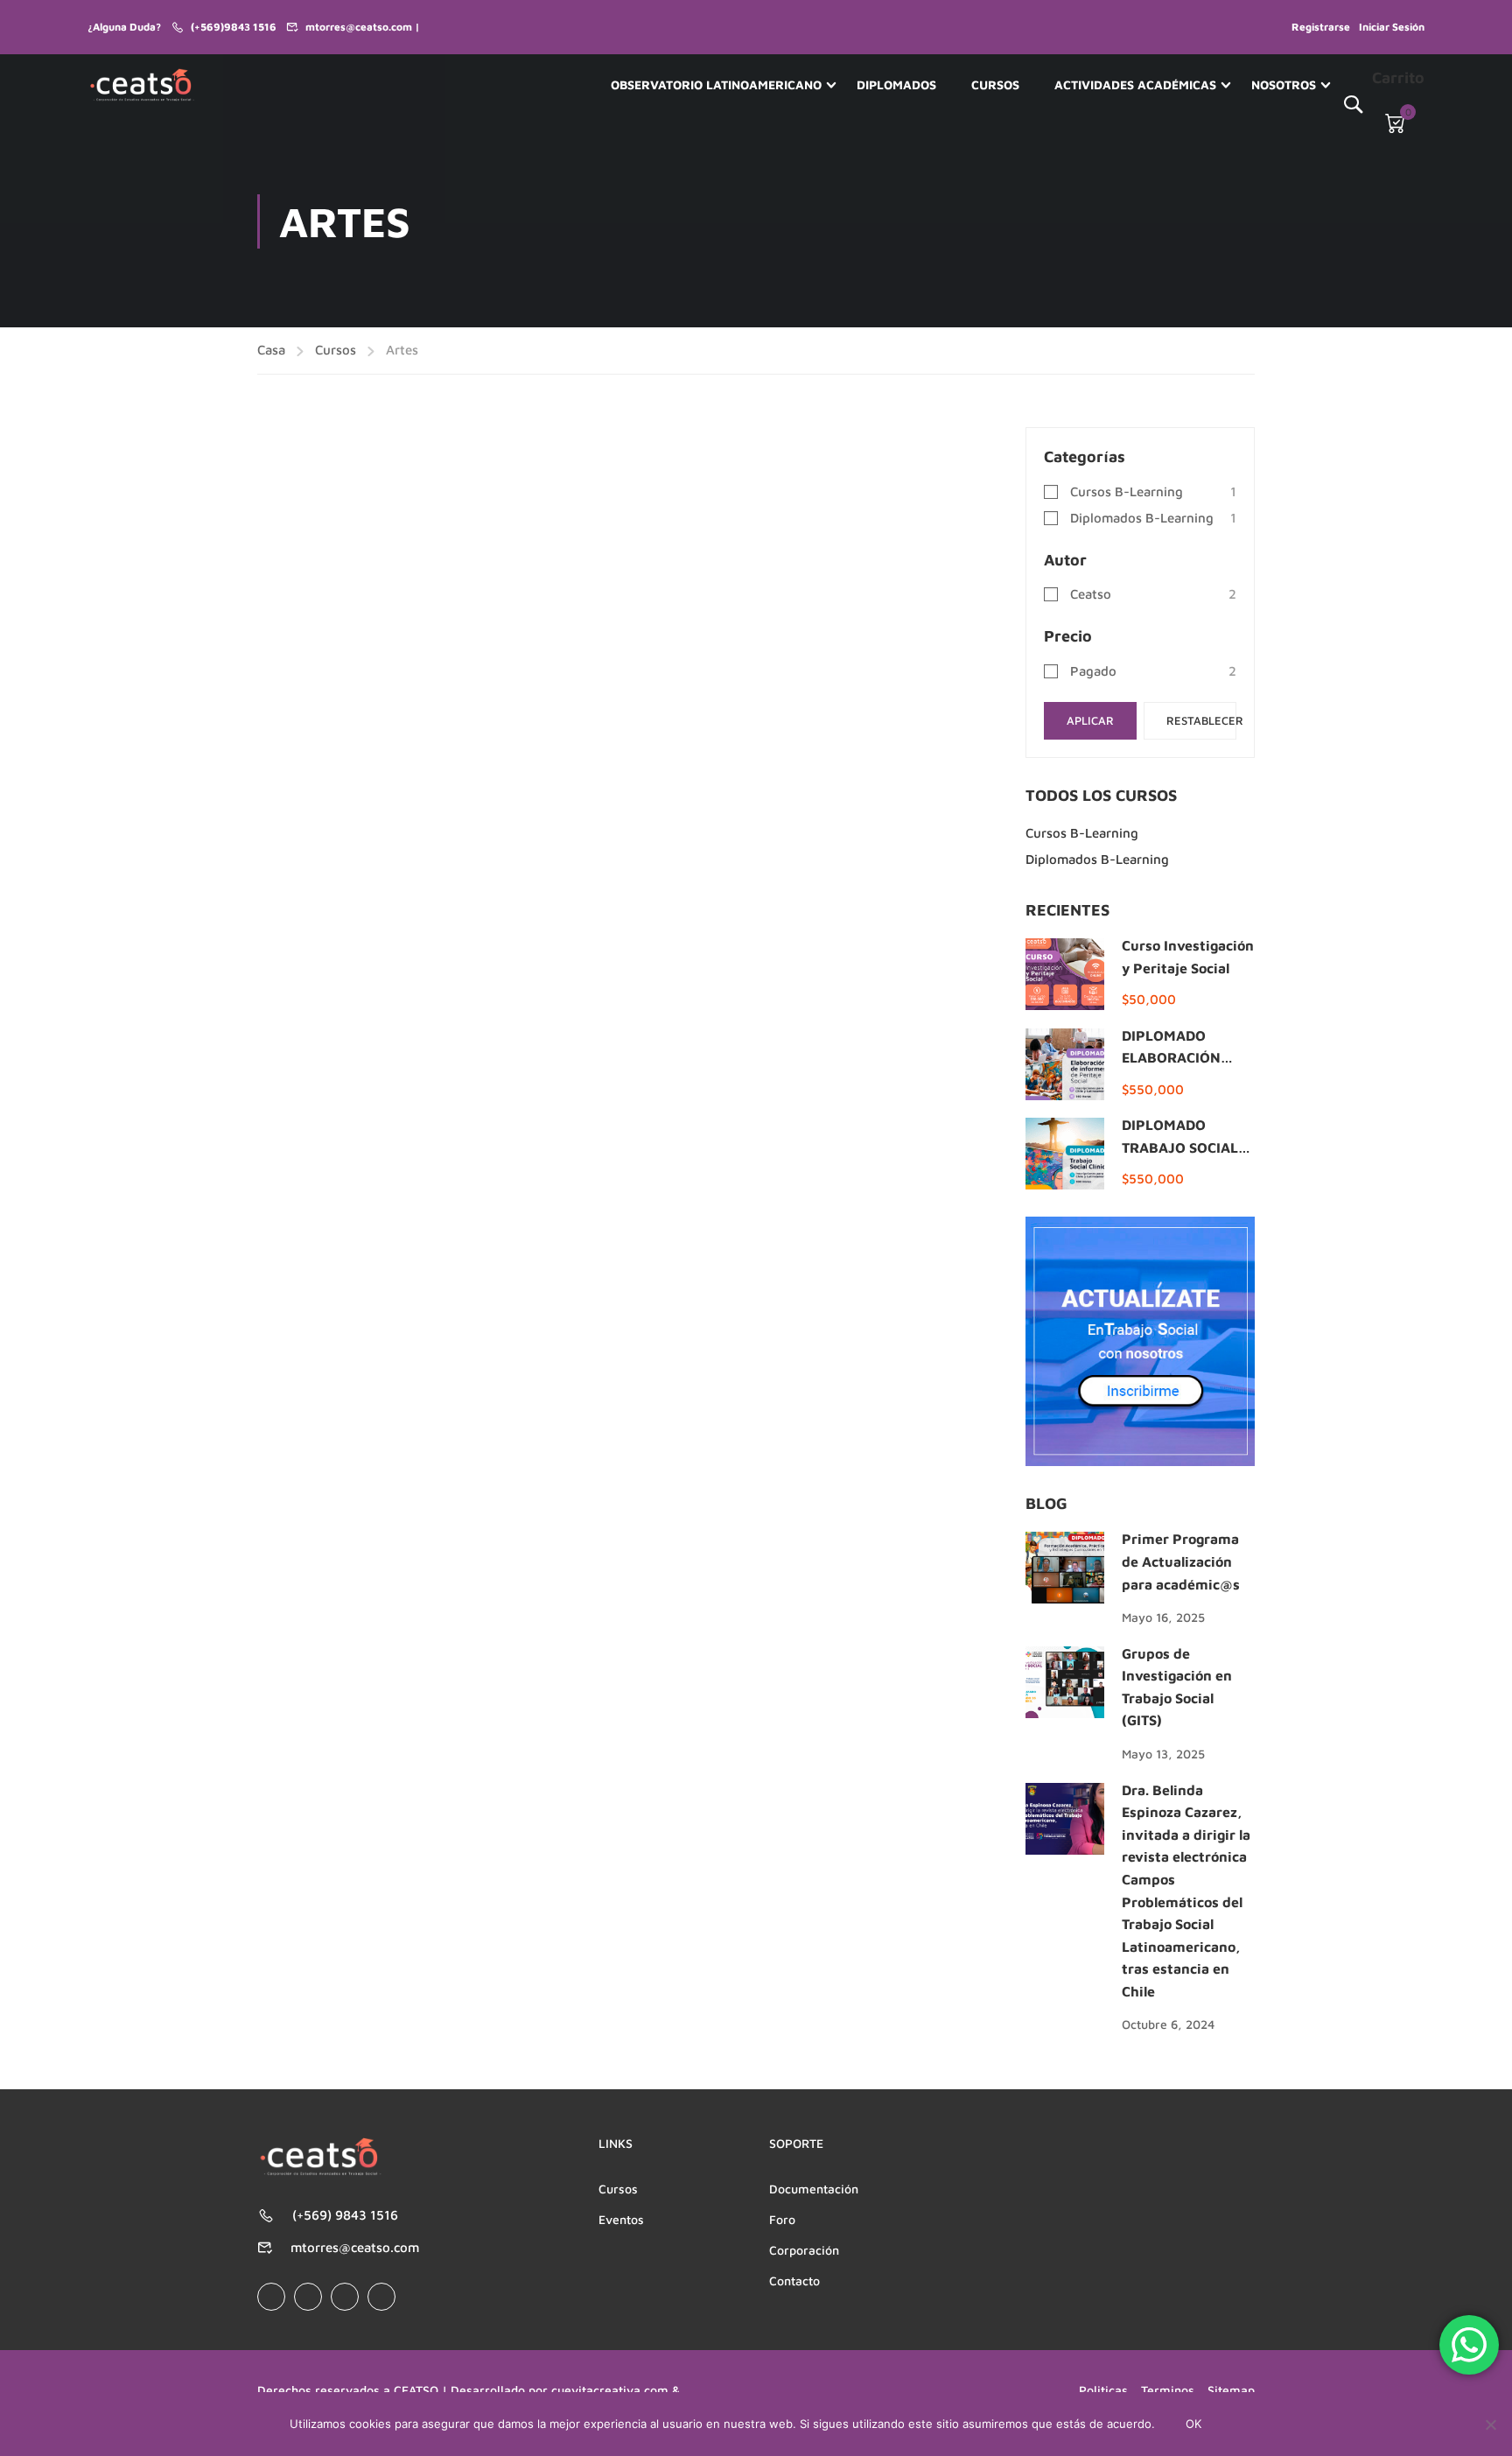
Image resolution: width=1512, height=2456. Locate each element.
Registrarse (1321, 27)
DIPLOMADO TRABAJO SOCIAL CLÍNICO (1180, 1147)
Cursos (995, 84)
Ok (1193, 2424)
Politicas (1103, 2390)
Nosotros (1284, 84)
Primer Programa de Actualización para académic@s (1181, 1561)
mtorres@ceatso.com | (363, 27)
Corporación (804, 2250)
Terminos (1168, 2390)
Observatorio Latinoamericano (716, 84)
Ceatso (1091, 594)
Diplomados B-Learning (1142, 518)
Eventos (621, 2219)
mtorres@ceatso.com (355, 2247)
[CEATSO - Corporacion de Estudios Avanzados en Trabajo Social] (142, 85)
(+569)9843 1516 (234, 27)
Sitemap (1231, 2390)
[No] (1490, 2424)
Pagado (1093, 671)
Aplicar (1090, 720)
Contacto (794, 2281)
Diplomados (896, 84)
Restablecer (1201, 720)
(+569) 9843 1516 (345, 2215)
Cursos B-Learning (1127, 491)
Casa (271, 350)
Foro (782, 2219)
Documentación (814, 2189)
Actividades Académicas (1135, 84)
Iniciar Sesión (1392, 27)
